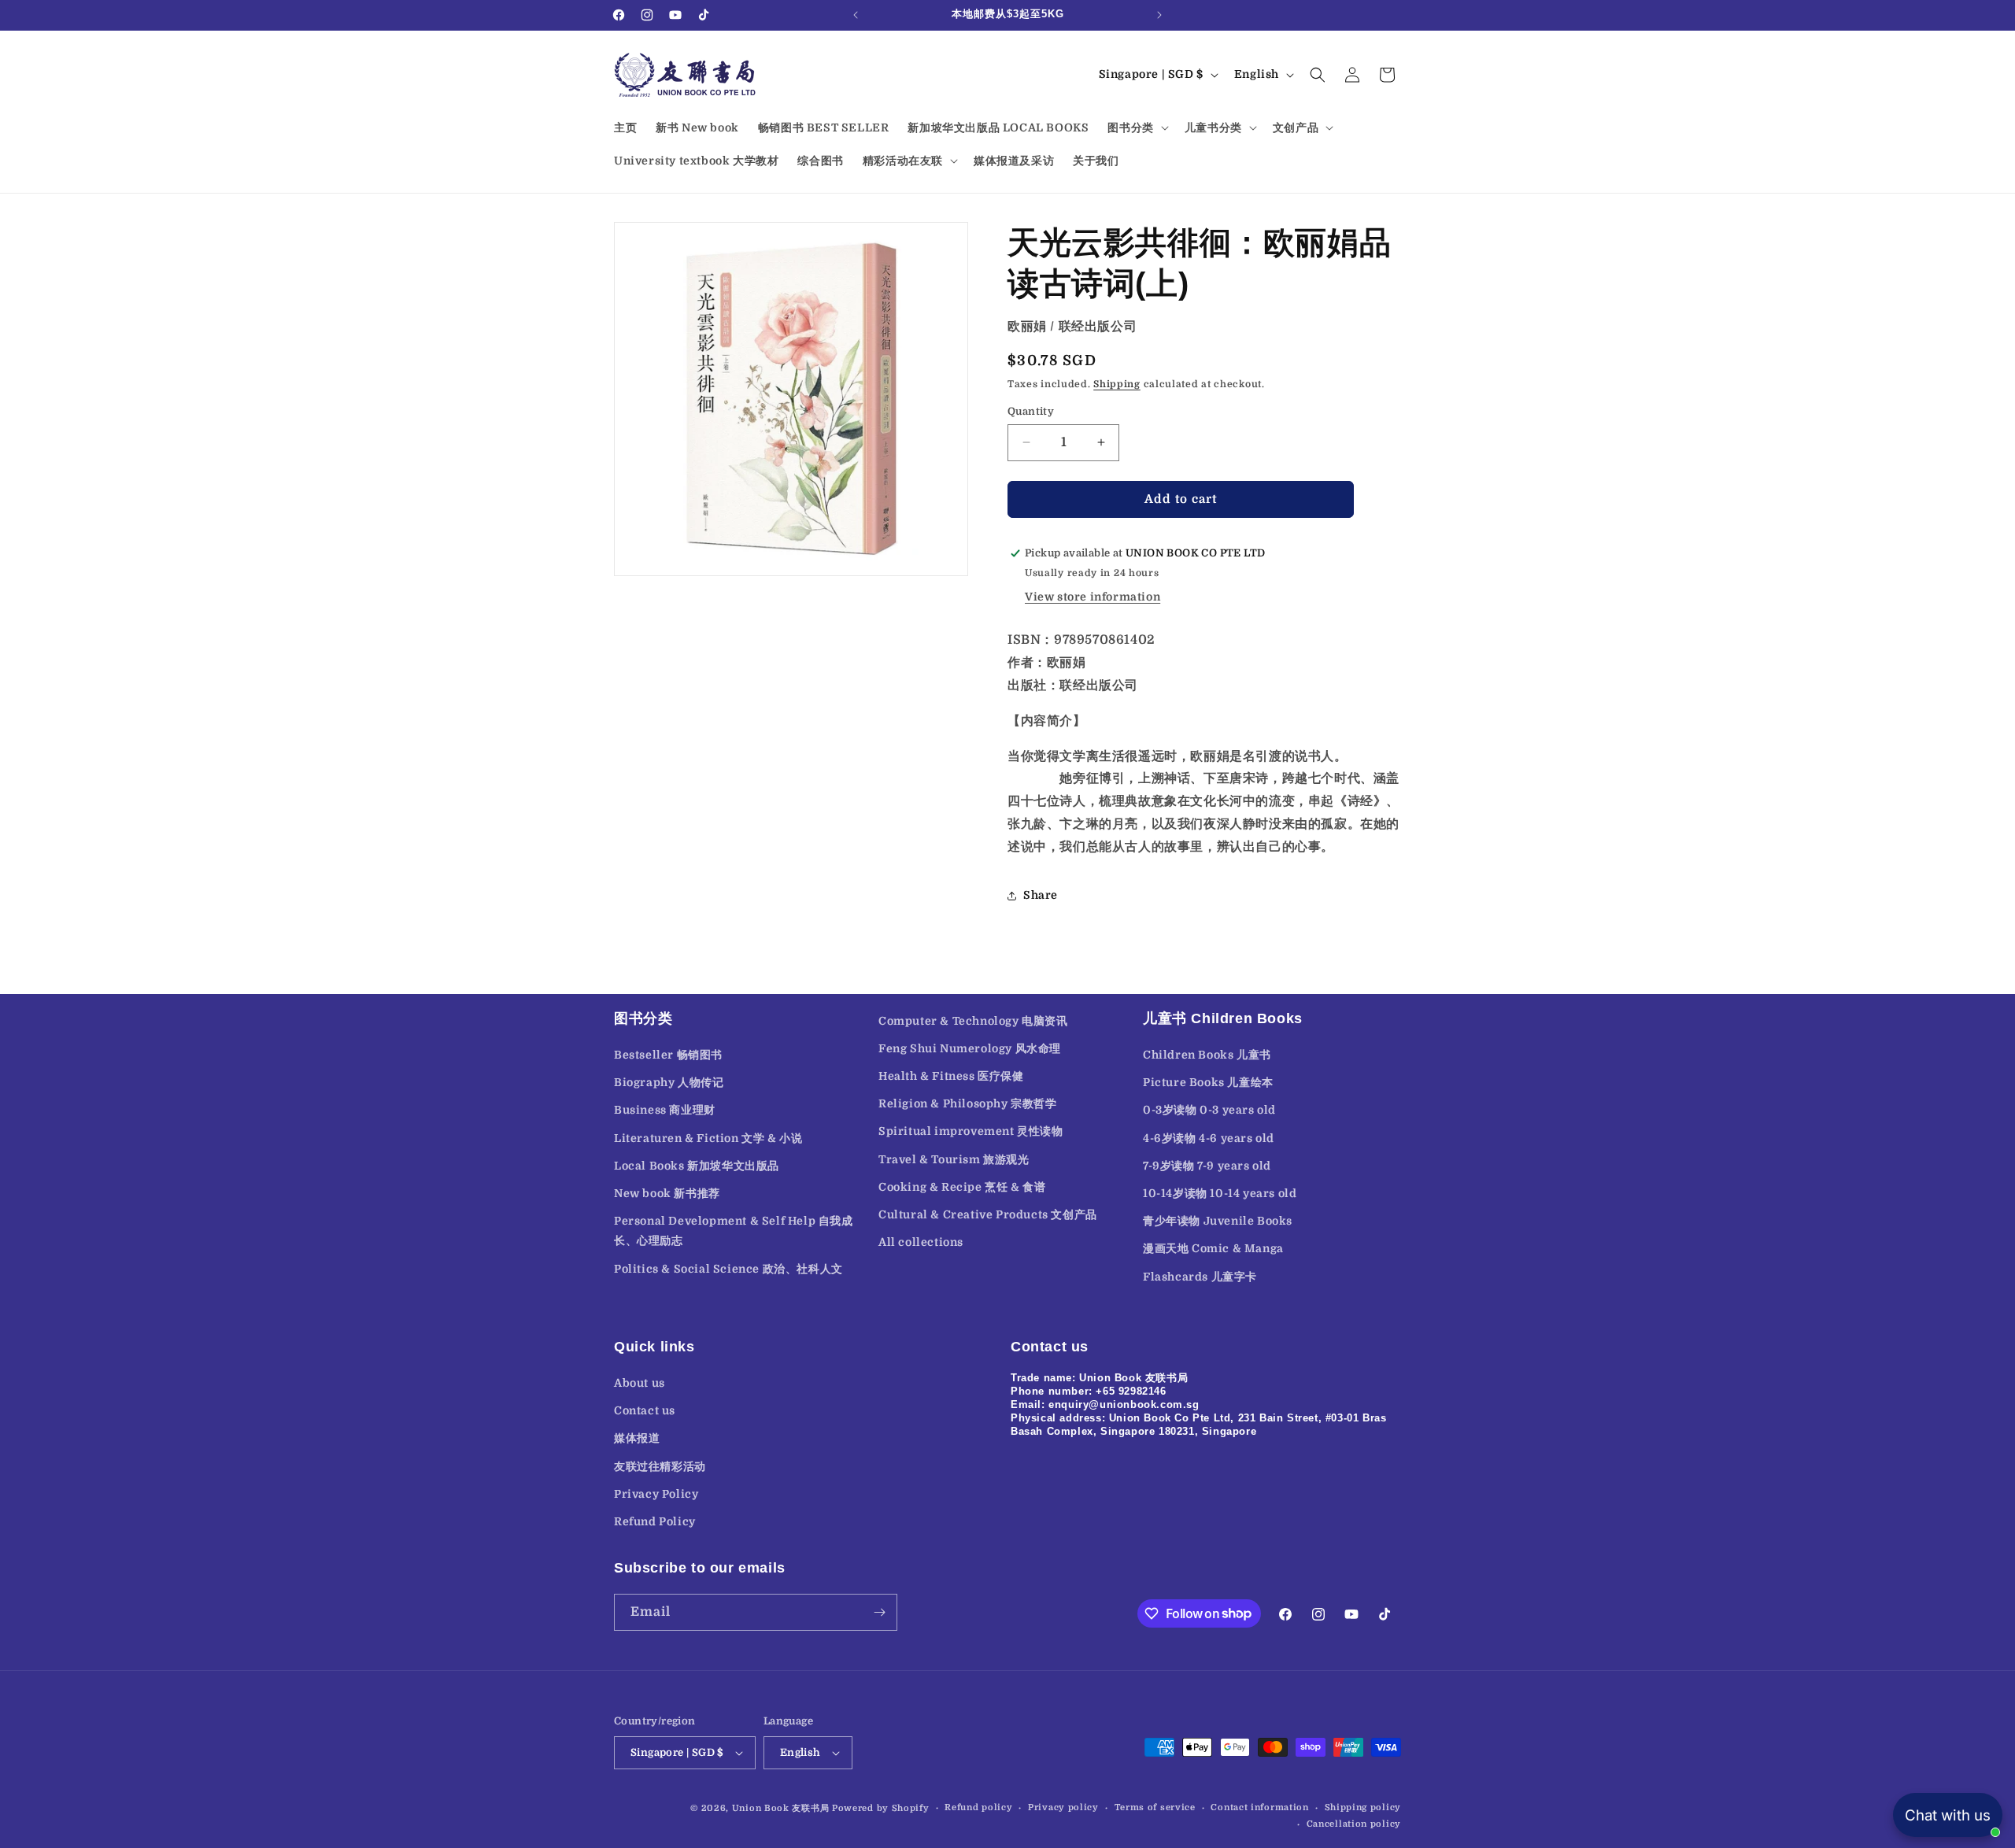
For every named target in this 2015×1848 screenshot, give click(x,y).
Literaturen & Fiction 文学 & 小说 (708, 1138)
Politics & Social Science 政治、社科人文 (728, 1269)
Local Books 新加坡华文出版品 (697, 1166)
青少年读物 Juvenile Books (1218, 1221)
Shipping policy (1363, 1807)
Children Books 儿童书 (1207, 1055)
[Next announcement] (1159, 15)
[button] (1136, 128)
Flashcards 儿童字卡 (1200, 1277)
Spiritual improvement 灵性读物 (971, 1131)
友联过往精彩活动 (660, 1466)
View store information (1093, 597)
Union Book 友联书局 (781, 1808)
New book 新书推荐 (667, 1193)
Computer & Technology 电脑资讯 (973, 1021)
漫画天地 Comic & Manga (1213, 1248)
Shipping (1117, 384)
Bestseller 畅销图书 (668, 1055)
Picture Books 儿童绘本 (1208, 1082)
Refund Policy (655, 1521)
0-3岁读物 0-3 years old (1209, 1110)
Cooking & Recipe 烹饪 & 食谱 (962, 1187)
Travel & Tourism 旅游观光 (954, 1159)
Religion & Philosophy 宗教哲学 (968, 1103)
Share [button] (1041, 895)
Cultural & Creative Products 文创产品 (988, 1214)
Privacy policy (1063, 1807)
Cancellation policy (1354, 1824)
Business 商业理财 (665, 1110)
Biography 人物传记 (669, 1082)
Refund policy (978, 1807)
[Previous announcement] (856, 15)
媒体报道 (637, 1438)
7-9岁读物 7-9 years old (1207, 1166)
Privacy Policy (656, 1494)
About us (640, 1383)
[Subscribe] (879, 1612)
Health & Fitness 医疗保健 (951, 1076)
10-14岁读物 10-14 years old (1220, 1193)
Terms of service (1155, 1807)
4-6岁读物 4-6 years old (1209, 1138)
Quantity (1031, 411)
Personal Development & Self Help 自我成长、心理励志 (734, 1231)
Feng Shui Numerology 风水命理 (970, 1048)
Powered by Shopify (881, 1808)
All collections (921, 1242)
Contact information (1259, 1807)
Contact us (645, 1410)
